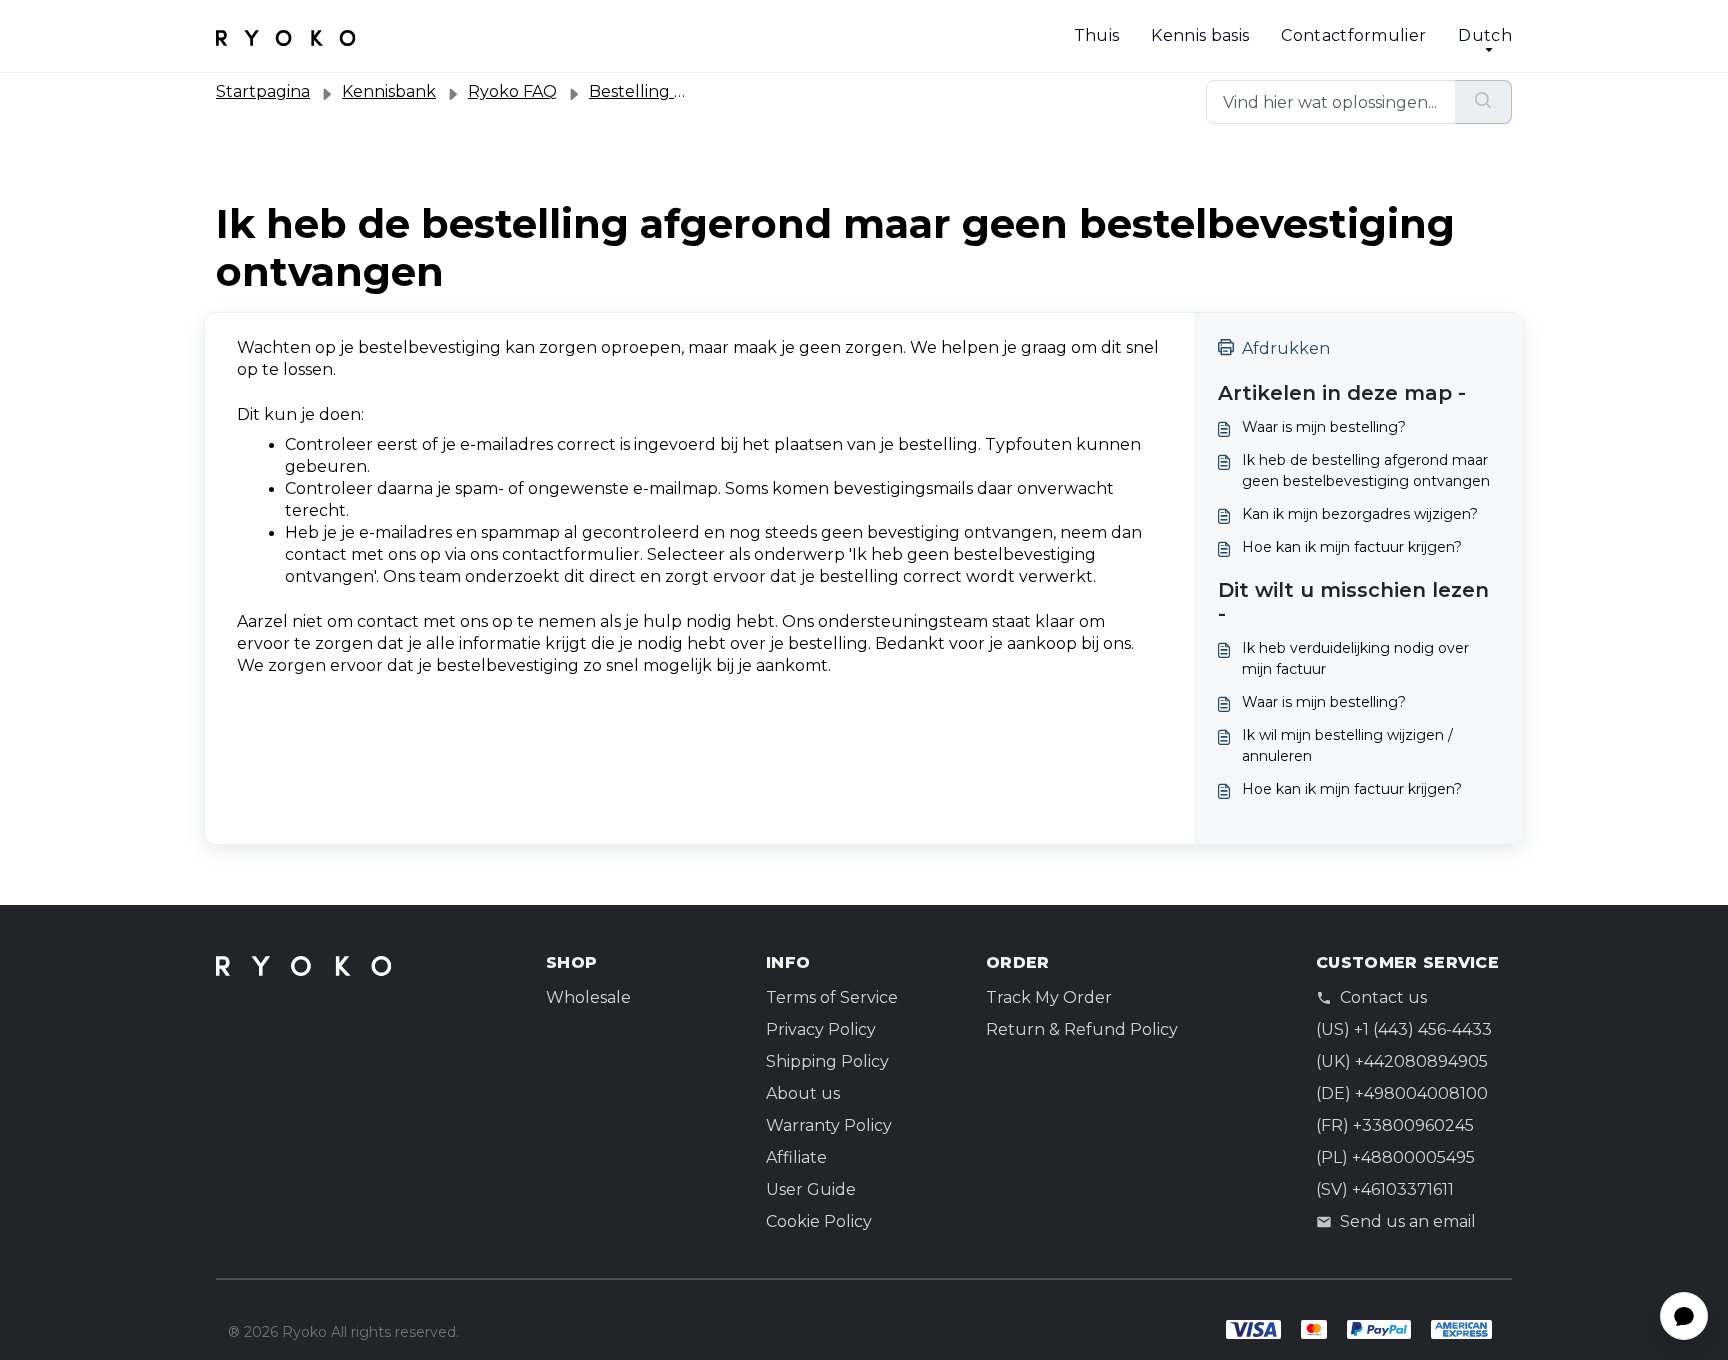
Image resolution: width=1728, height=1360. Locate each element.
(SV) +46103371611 (1385, 1189)
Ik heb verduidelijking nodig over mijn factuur (1355, 658)
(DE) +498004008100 (1402, 1093)
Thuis (1097, 35)
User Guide (811, 1189)
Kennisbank (389, 91)
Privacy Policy (821, 1029)
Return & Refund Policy (1082, 1029)
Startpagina (263, 91)
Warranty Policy (829, 1125)
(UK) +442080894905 (1402, 1061)
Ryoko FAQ (512, 91)
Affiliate (796, 1157)
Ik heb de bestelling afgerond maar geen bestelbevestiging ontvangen (1366, 470)
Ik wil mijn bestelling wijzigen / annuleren (1347, 745)
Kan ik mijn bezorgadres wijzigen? (1360, 514)
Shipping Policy (827, 1061)
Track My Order (1049, 997)
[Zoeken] (1483, 102)
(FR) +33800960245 (1395, 1125)
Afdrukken (1286, 348)
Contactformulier (1353, 35)
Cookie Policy (819, 1221)
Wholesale (588, 997)
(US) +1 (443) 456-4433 (1404, 1029)
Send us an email (1408, 1221)
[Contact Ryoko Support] (286, 36)
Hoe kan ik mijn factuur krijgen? (1352, 547)
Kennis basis (1200, 35)
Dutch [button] (1485, 35)
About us (803, 1093)
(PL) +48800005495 (1395, 1157)
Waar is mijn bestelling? (1324, 427)
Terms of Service (832, 997)
